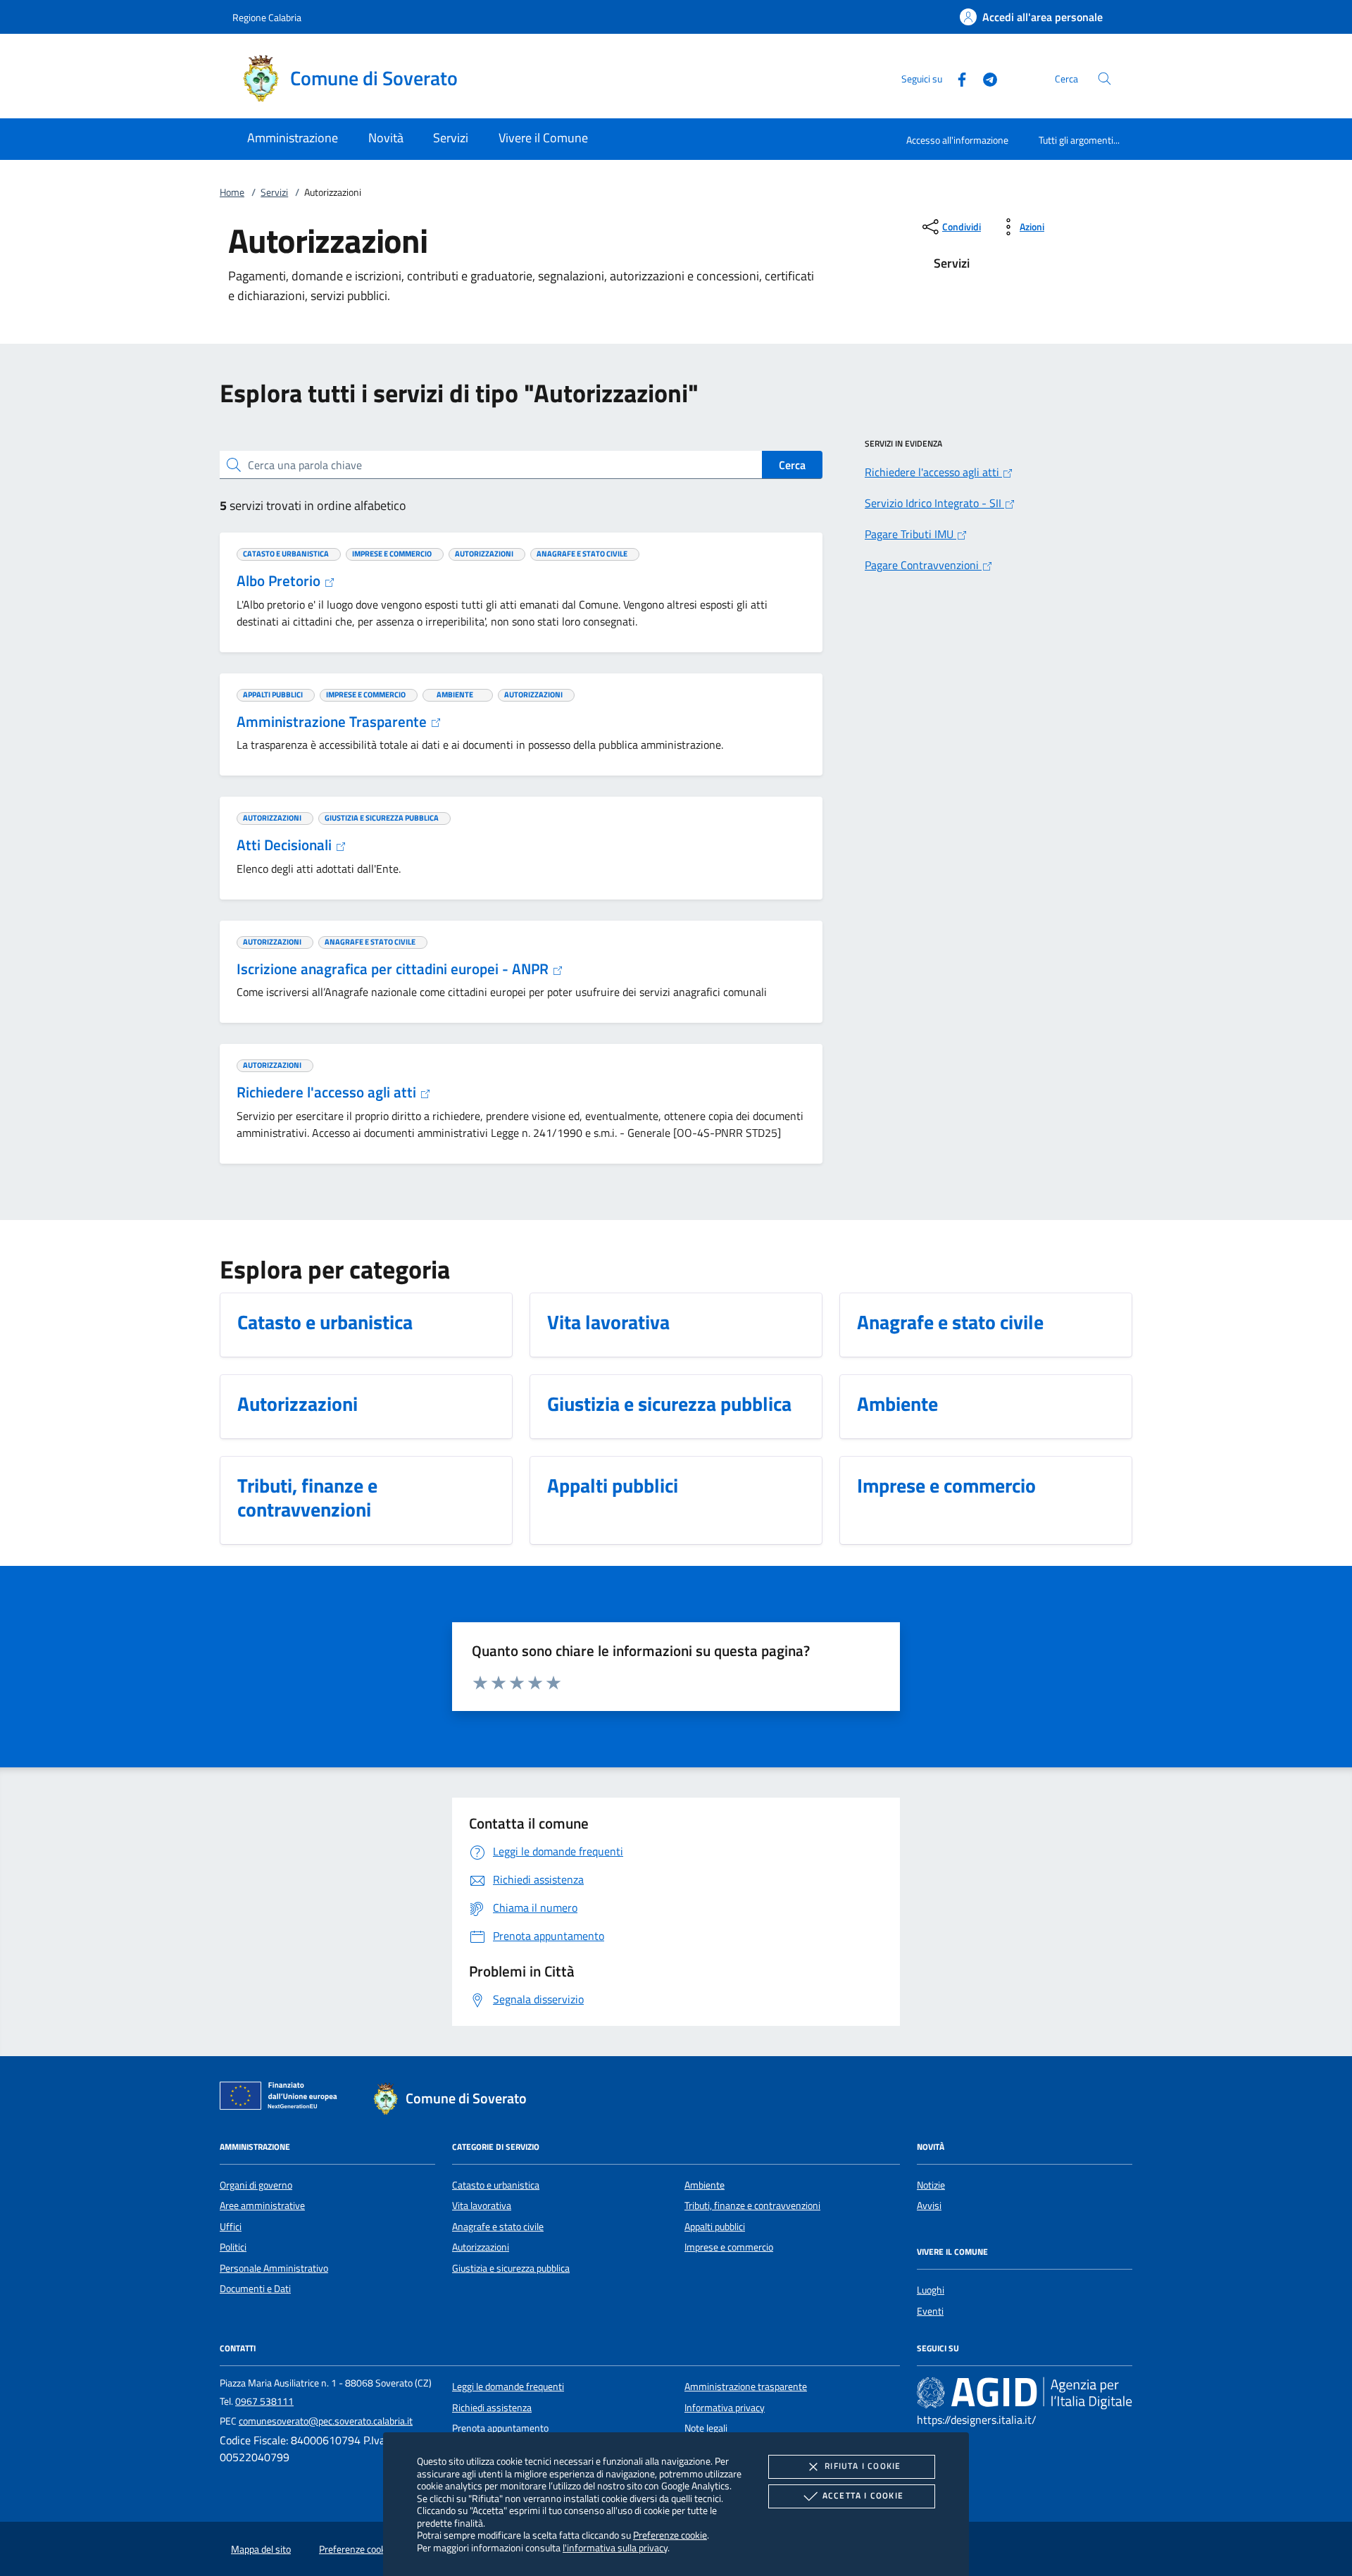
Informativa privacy (725, 2408)
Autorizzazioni (481, 2247)
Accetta (863, 2495)
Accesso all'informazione (957, 140)
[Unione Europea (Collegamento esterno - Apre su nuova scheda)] (282, 2098)
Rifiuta (863, 2466)
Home (232, 192)
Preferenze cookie (670, 2535)
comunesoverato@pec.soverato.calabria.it (326, 2421)
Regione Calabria (267, 17)
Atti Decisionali (286, 845)
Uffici (231, 2227)
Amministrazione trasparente (746, 2387)
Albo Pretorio (280, 580)
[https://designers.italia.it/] (1025, 2393)
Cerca (792, 465)
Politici (233, 2247)
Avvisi (929, 2205)
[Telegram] (984, 78)
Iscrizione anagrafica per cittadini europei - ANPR (394, 969)
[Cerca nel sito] (1104, 79)
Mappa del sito (261, 2549)
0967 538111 (264, 2401)
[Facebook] (956, 78)
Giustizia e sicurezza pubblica (511, 2268)
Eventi (930, 2311)
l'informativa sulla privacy (615, 2547)
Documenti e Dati (255, 2289)
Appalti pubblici (715, 2227)
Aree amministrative (262, 2205)
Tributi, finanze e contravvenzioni (752, 2205)
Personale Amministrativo (274, 2268)
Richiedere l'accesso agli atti (328, 1092)
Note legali (706, 2428)
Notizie (931, 2185)
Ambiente (705, 2185)
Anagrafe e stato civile (498, 2227)
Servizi (274, 192)
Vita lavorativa (482, 2205)
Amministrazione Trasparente (333, 721)
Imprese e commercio (729, 2247)
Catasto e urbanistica (496, 2185)
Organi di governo (256, 2185)
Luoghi (931, 2290)
